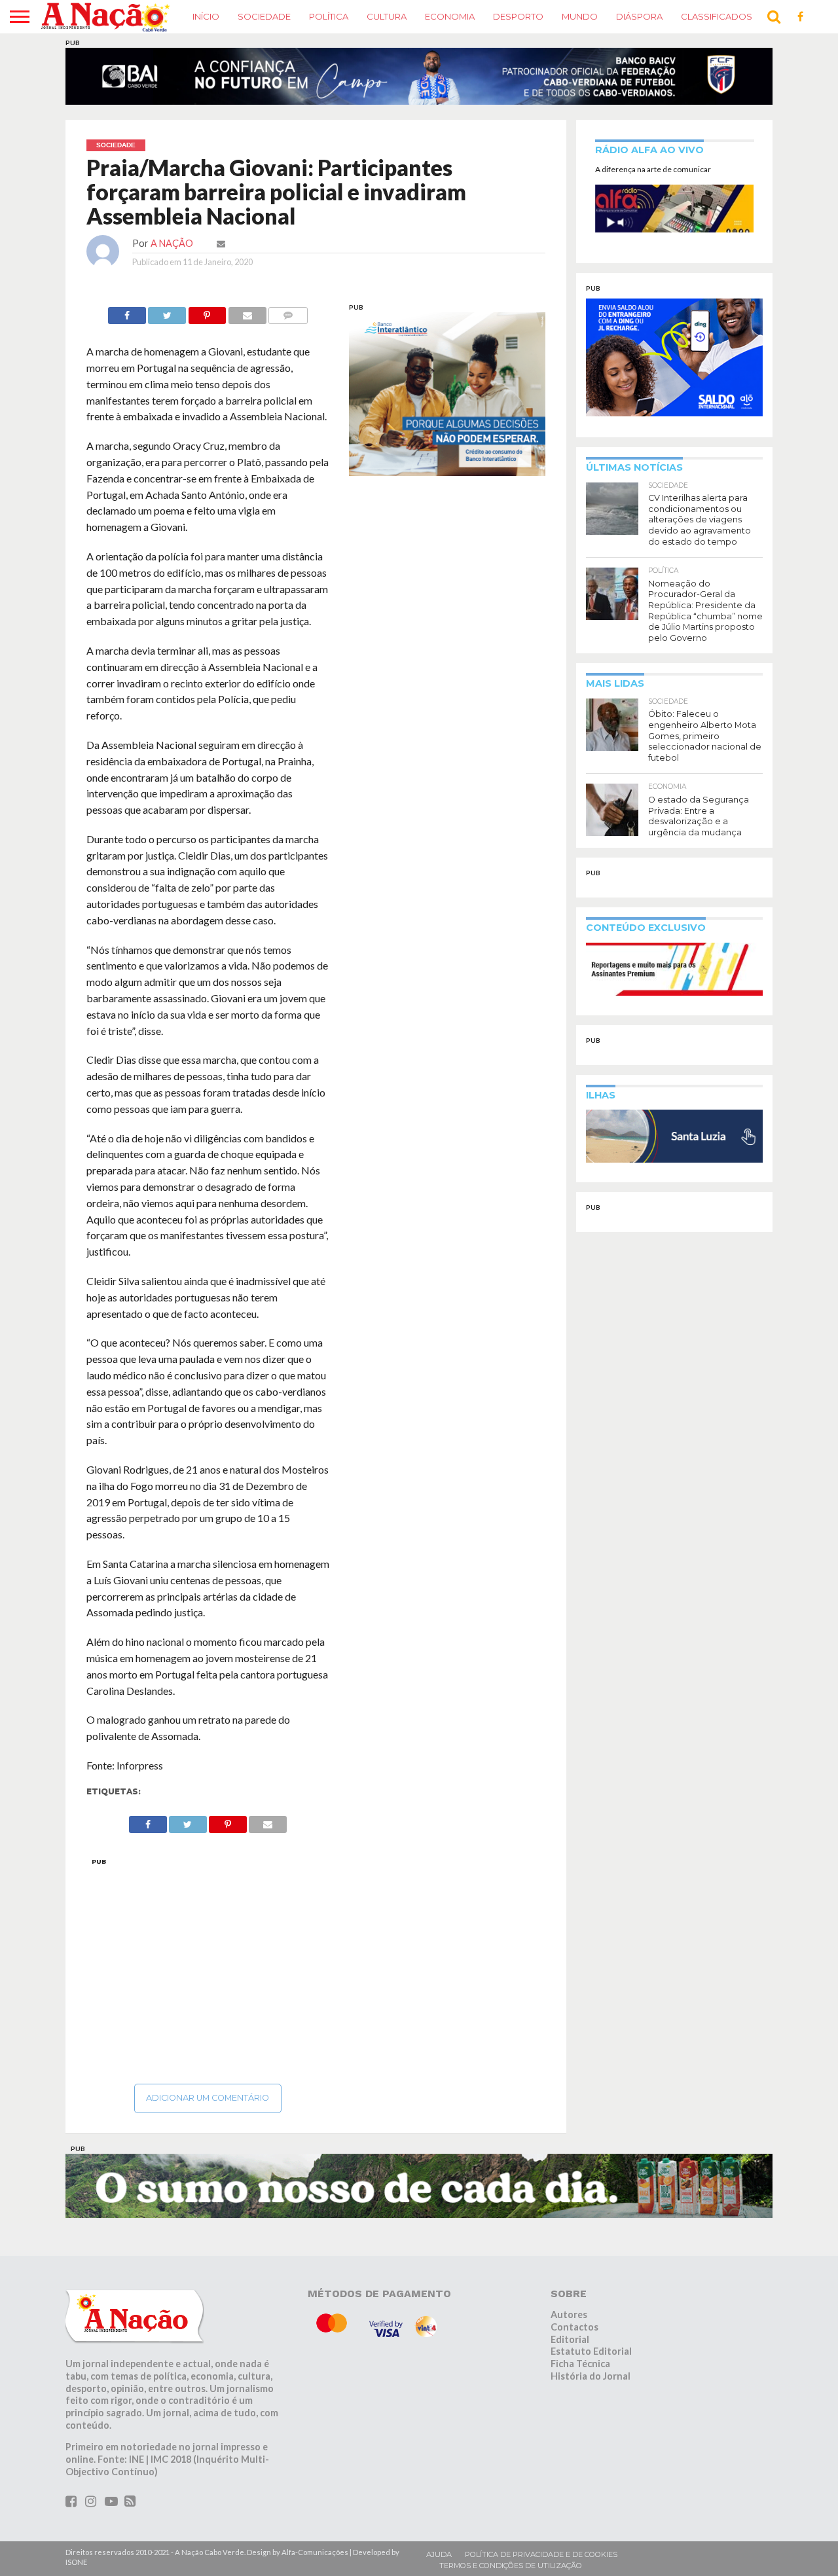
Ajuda (439, 2562)
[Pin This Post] (207, 319)
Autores (569, 2322)
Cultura (387, 16)
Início (206, 16)
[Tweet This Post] (167, 319)
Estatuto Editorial (591, 2359)
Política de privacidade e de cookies (541, 2562)
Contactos (574, 2334)
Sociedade (264, 16)
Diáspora (639, 16)
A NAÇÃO (172, 250)
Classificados (717, 16)
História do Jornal (591, 2383)
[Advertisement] (208, 1974)
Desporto (518, 16)
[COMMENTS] (288, 319)
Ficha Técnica (580, 2371)
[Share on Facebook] (127, 319)
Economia (450, 16)
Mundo (580, 16)
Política (329, 16)
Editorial (570, 2347)
